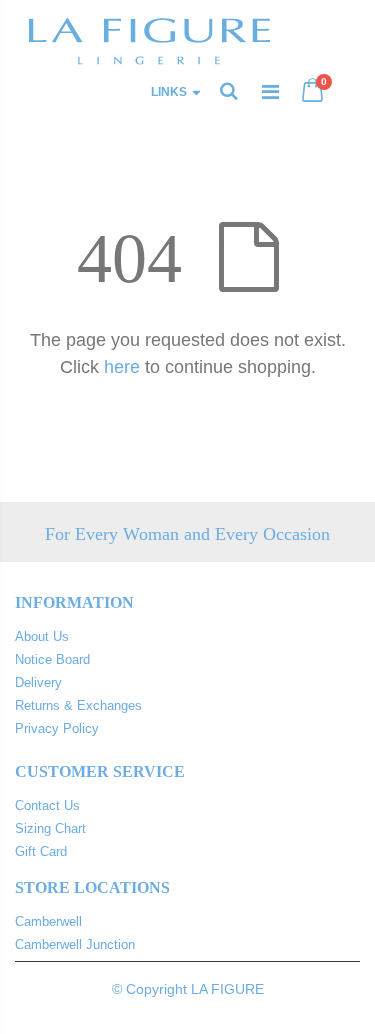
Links (169, 92)
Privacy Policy (57, 728)
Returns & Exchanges (78, 705)
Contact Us (47, 805)
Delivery (38, 682)
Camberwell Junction (75, 944)
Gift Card (41, 851)
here (122, 367)
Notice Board (52, 659)
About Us (42, 636)
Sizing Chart (50, 828)
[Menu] (270, 92)
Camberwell (48, 921)
